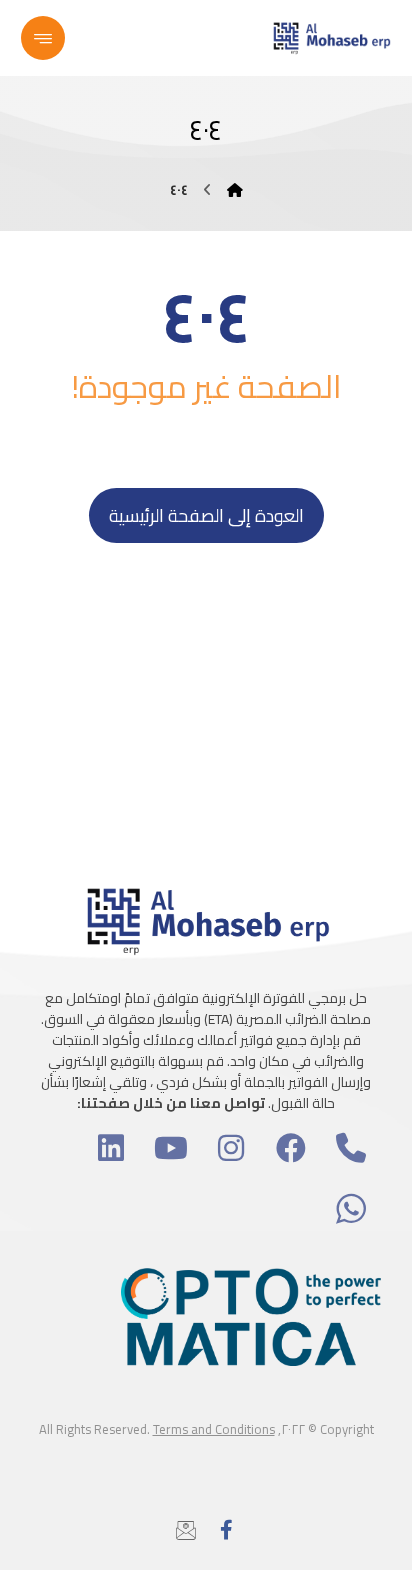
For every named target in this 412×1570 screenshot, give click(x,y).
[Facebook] (226, 1530)
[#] (351, 1148)
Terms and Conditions (214, 1429)
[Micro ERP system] (331, 38)
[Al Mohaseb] (235, 190)
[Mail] (186, 1530)
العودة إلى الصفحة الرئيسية (206, 515)
